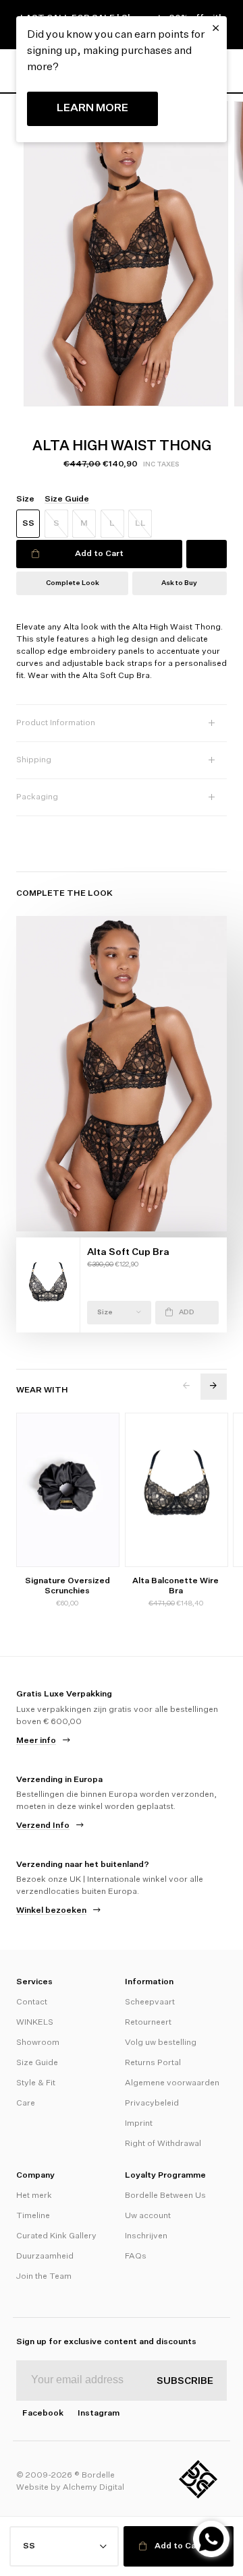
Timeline (33, 2216)
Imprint (139, 2124)
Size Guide (37, 2063)
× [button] (216, 28)
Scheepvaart (150, 2002)
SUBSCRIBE (185, 2381)
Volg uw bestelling (161, 2043)
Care (26, 2104)
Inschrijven (146, 2236)
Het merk (34, 2196)
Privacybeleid (152, 2104)
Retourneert (148, 2023)
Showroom (38, 2043)
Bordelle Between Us (165, 2196)
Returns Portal (153, 2063)
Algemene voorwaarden (172, 2083)
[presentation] (187, 1387)
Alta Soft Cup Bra (128, 1252)
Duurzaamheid (45, 2257)
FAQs (136, 2257)
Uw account (148, 2216)
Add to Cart (99, 554)
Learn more (92, 109)
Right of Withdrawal (163, 2144)
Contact (32, 2002)
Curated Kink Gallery (56, 2236)
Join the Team (44, 2277)
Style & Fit (36, 2083)
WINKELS (35, 2023)
